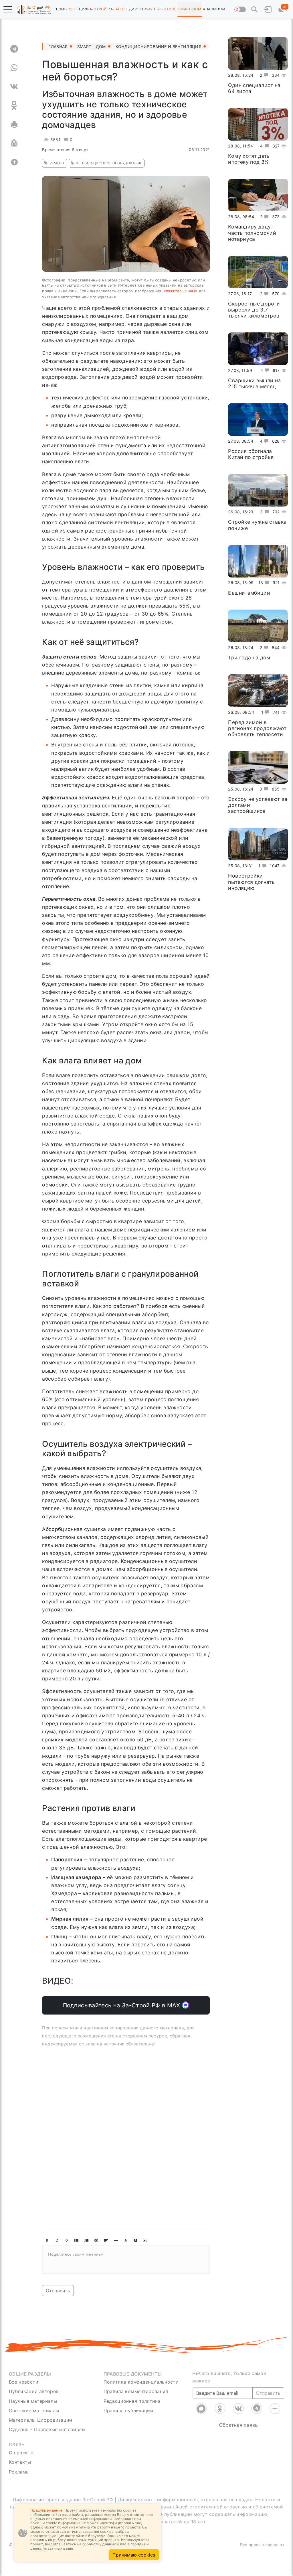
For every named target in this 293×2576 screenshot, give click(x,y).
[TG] (14, 49)
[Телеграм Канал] (257, 2409)
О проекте (21, 2453)
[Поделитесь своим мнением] (126, 2259)
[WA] (14, 68)
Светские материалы (34, 2411)
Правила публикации (128, 2411)
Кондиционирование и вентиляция (159, 47)
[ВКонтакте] (238, 2409)
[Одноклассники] (220, 2409)
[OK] (14, 105)
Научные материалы (33, 2401)
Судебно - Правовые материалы (47, 2429)
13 (261, 583)
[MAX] (201, 2409)
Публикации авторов (34, 2391)
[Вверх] (14, 162)
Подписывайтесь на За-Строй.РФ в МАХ (123, 2005)
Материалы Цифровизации (41, 2420)
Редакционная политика (132, 2401)
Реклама (19, 2472)
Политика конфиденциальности (141, 2382)
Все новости (24, 2382)
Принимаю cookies (134, 2555)
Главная (58, 47)
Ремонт (57, 163)
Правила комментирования (136, 2391)
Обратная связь (238, 2425)
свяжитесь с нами (181, 291)
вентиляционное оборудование (109, 163)
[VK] (14, 86)
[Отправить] (14, 143)
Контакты (20, 2462)
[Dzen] (275, 2409)
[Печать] (14, 124)
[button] (8, 10)
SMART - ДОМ (92, 47)
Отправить (58, 2291)
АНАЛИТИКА (214, 9)
